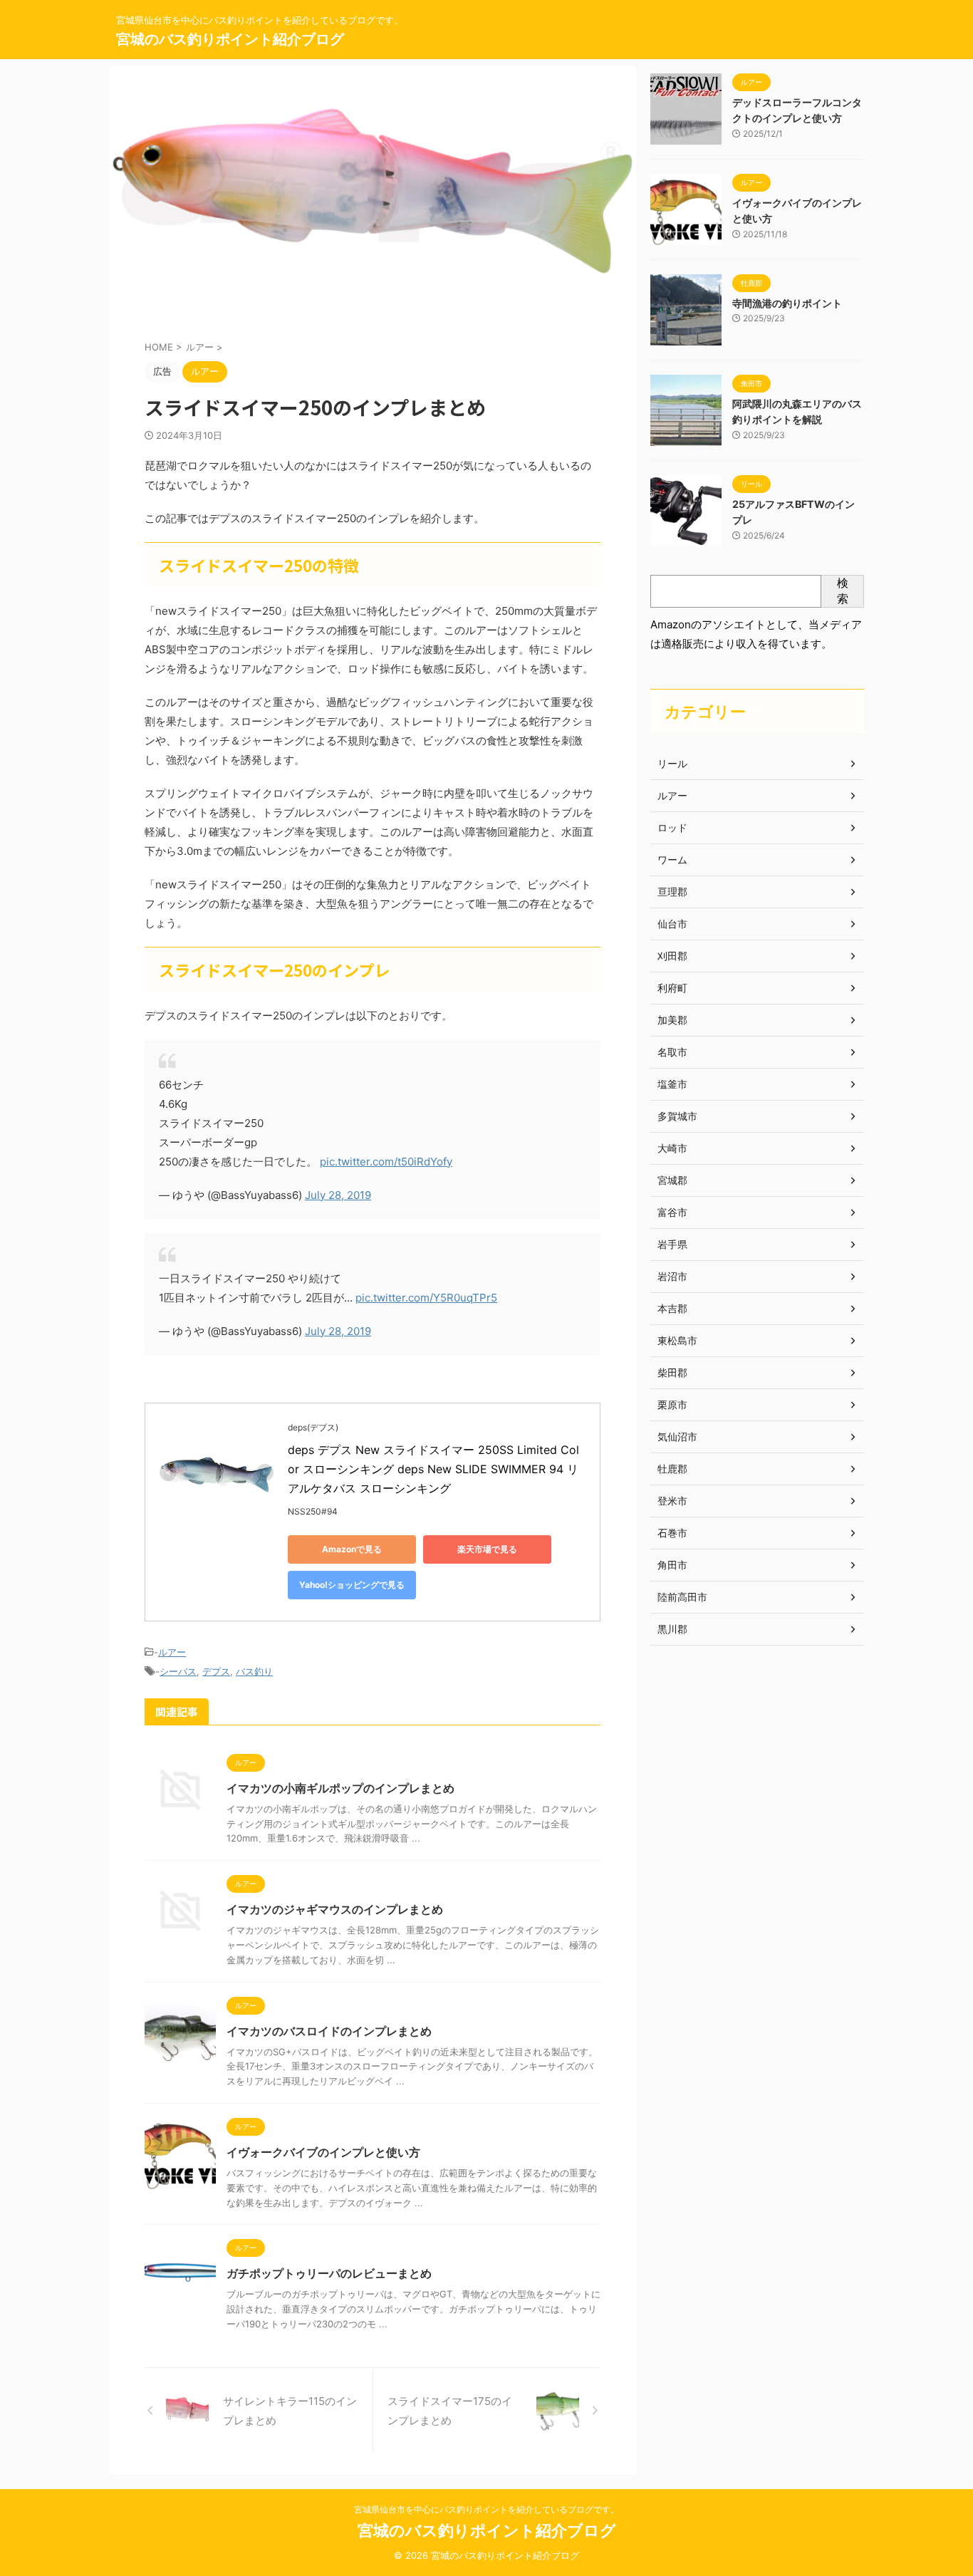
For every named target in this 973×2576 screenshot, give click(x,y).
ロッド (672, 827)
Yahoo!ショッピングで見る (352, 1585)
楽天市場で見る (487, 1549)
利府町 (672, 988)
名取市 (672, 1052)
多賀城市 (677, 1116)
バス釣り (254, 1671)
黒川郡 (672, 1629)
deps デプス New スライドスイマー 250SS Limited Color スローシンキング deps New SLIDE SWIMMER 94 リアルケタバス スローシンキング (433, 1469)
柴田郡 (672, 1372)
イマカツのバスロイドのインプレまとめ (329, 2031)
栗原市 (672, 1404)
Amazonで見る (352, 1549)
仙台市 (672, 924)
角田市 (672, 1565)
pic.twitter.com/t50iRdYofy (386, 1162)
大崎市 (672, 1148)
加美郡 (672, 1020)
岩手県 (672, 1244)
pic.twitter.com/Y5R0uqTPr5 (426, 1298)
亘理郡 (672, 892)
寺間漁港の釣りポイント (787, 303)
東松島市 (677, 1340)
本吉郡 (672, 1308)
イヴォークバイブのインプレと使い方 (323, 2152)
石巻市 (672, 1533)
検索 (843, 591)
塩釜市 (672, 1084)
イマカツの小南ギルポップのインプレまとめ (340, 1788)
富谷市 (672, 1212)
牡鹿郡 (672, 1469)
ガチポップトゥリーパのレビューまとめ (329, 2273)
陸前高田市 (682, 1597)
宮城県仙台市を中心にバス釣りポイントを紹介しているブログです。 (486, 2509)
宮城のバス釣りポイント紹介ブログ (230, 39)
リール (672, 763)
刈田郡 (672, 956)
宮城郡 (672, 1180)
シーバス (178, 1671)
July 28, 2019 (338, 1195)
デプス (216, 1671)
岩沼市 (672, 1276)
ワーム (672, 859)
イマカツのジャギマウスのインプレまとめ (335, 1909)
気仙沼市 (677, 1437)
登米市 (672, 1501)
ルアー (172, 1652)
